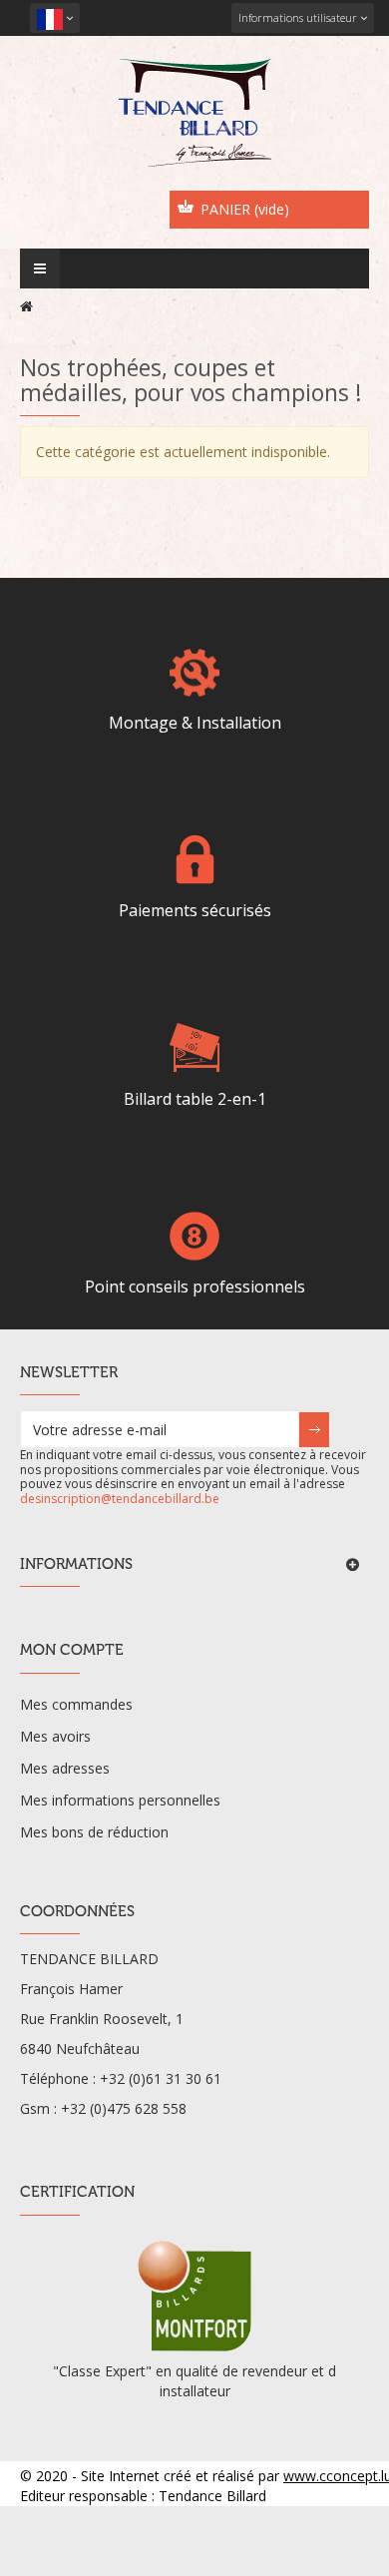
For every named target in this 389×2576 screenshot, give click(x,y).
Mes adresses (65, 1768)
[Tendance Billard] (194, 113)
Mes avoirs (55, 1736)
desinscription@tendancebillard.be (120, 1499)
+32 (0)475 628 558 (124, 2108)
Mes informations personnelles (120, 1800)
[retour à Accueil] (26, 306)
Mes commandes (76, 1704)
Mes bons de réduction (94, 1832)
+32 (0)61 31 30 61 (161, 2078)
